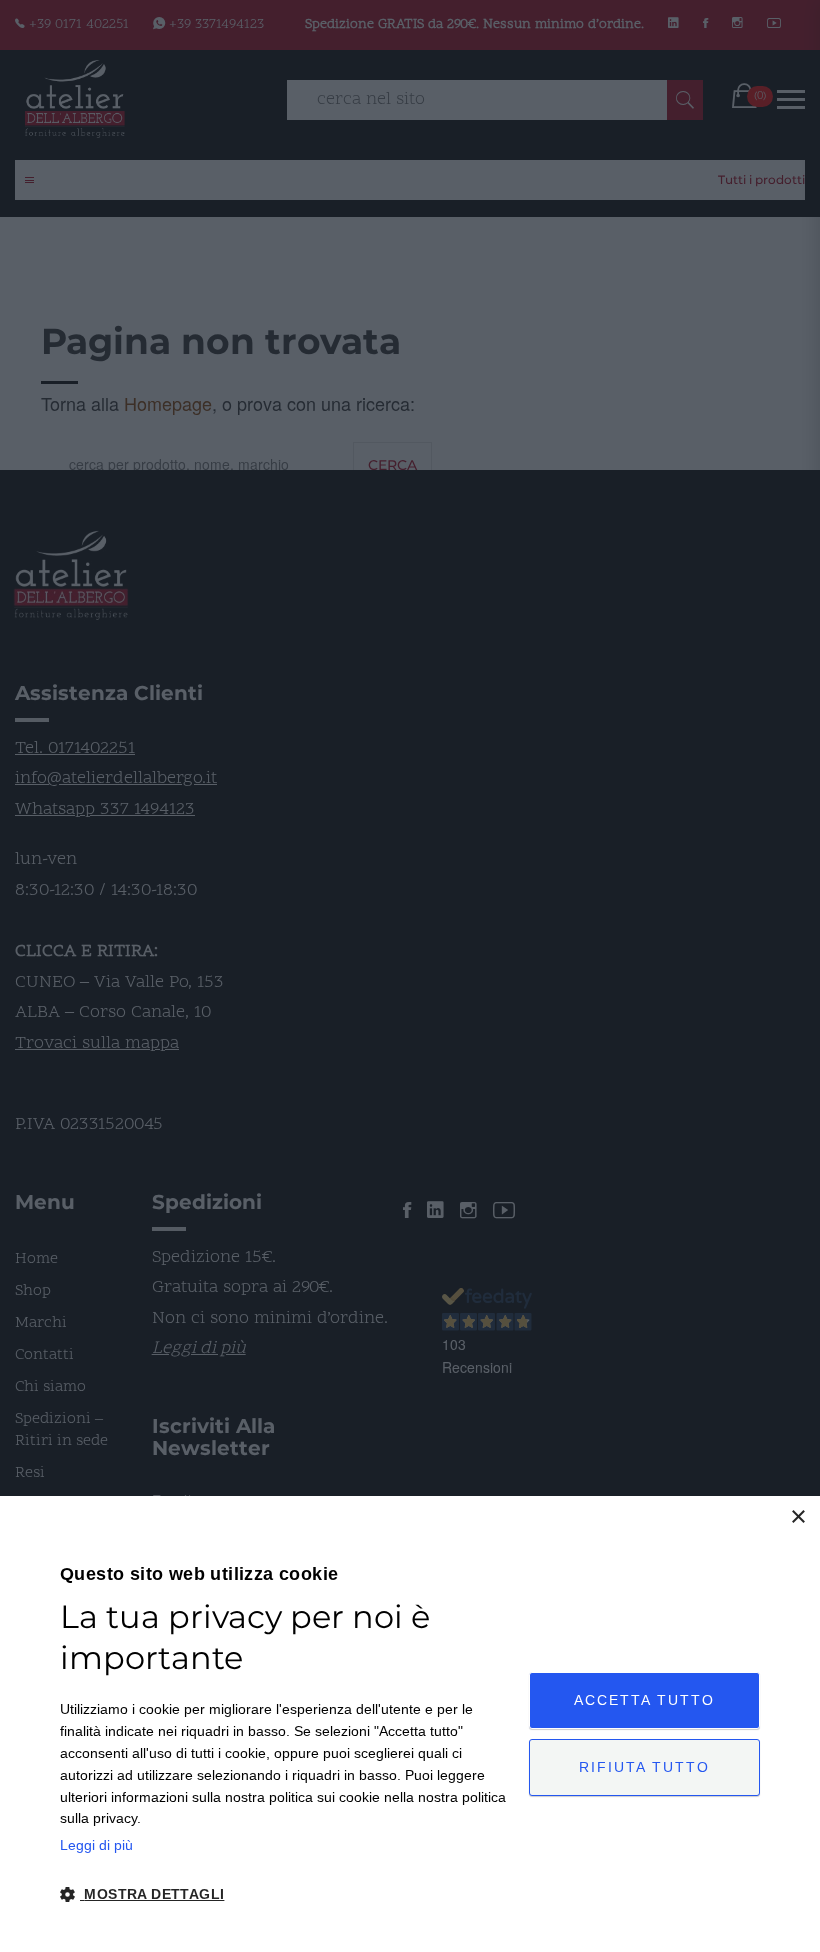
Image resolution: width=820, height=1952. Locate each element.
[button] (287, 1895)
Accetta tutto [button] (644, 1700)
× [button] (797, 1517)
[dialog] (410, 1724)
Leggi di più (96, 1845)
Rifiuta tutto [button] (644, 1767)
